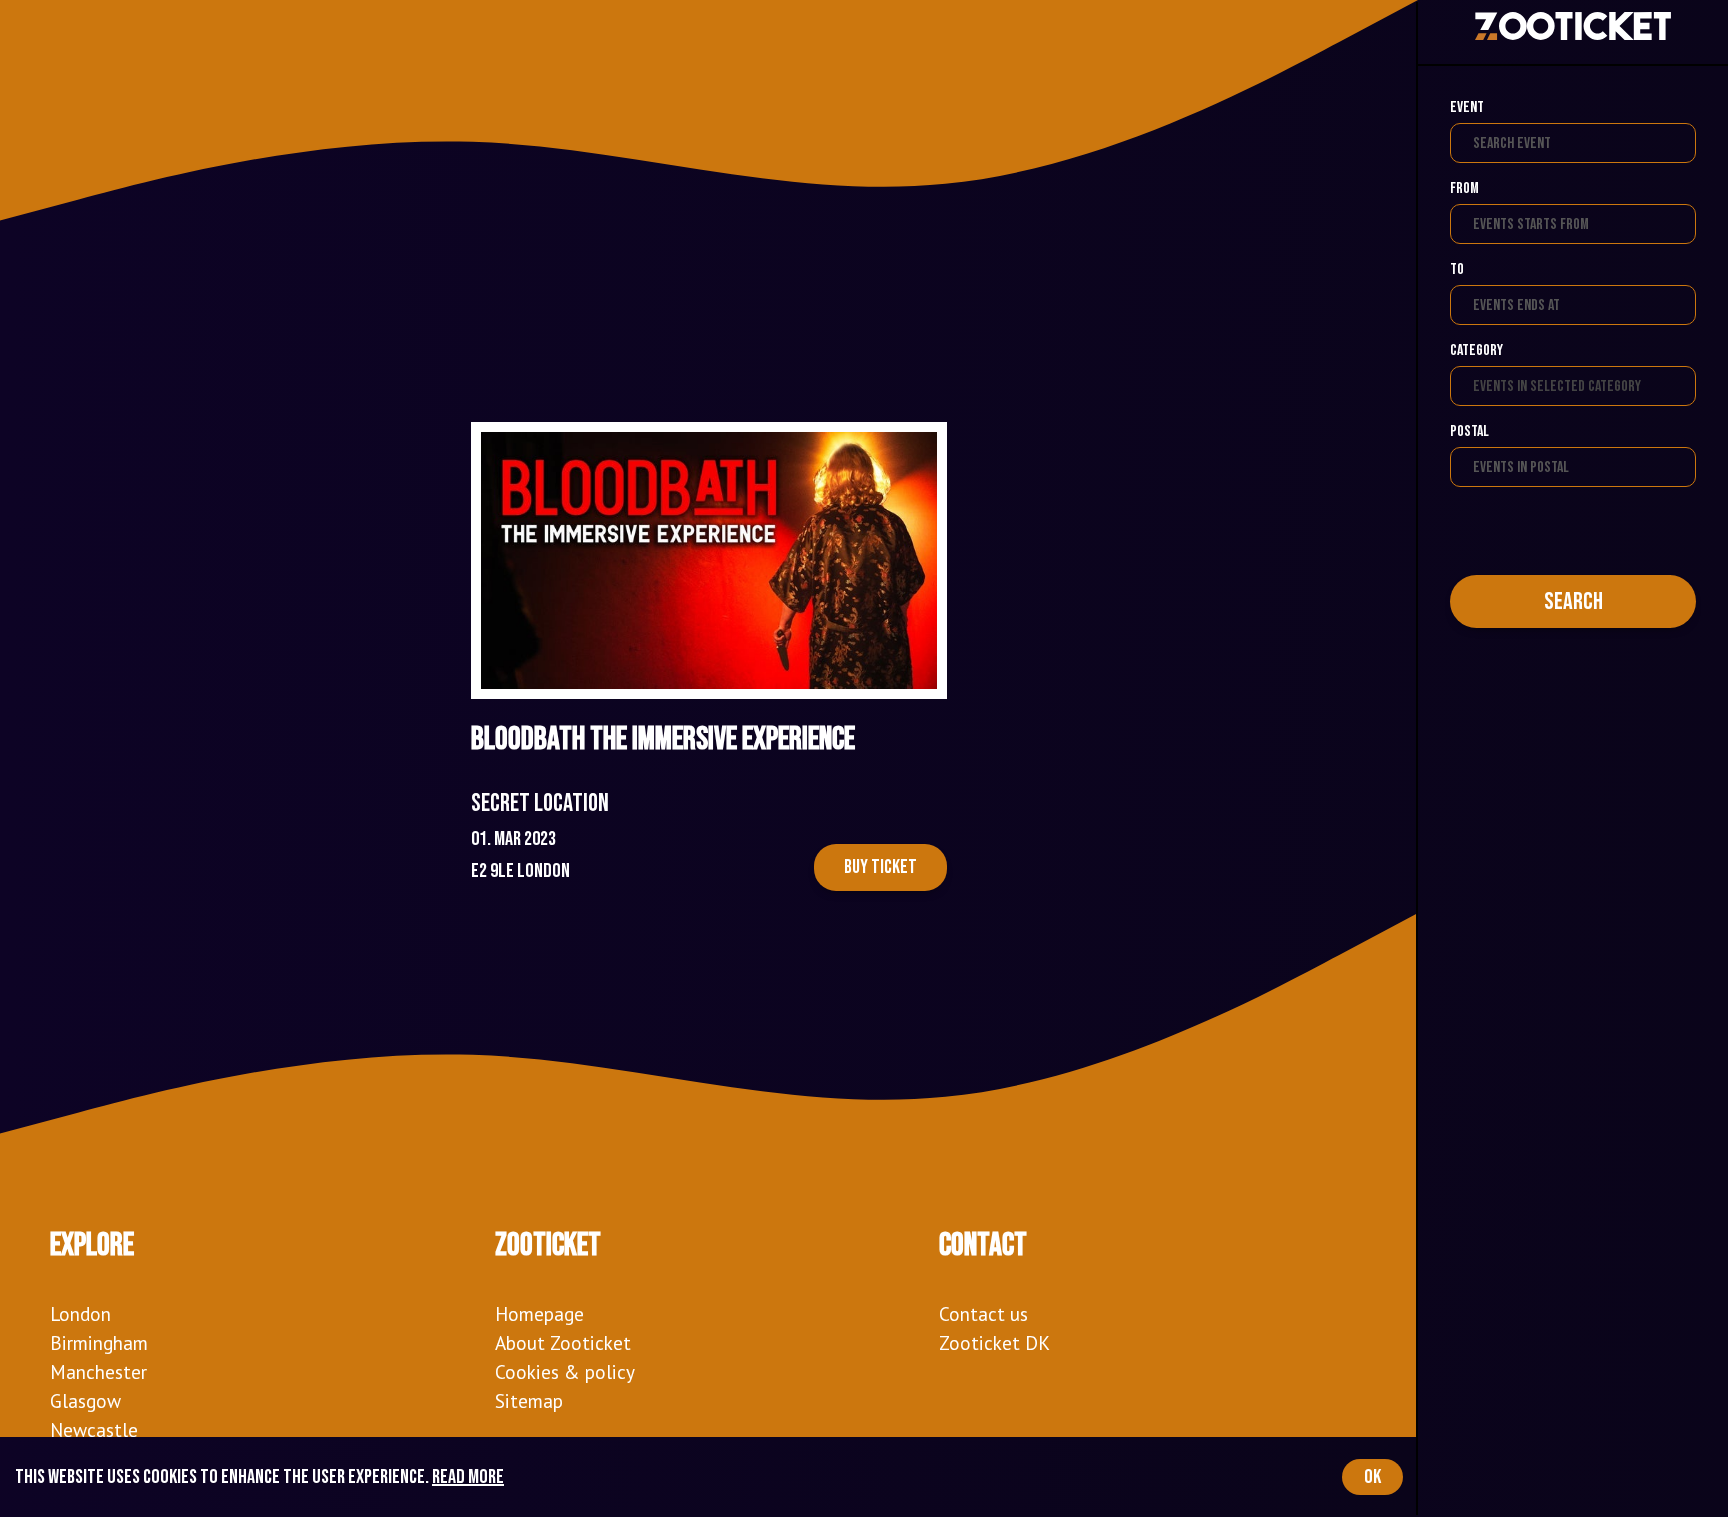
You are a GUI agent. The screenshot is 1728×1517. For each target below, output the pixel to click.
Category (1476, 350)
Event (1467, 107)
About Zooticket (563, 1342)
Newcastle (94, 1429)
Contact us (983, 1313)
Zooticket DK (994, 1342)
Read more (468, 1477)
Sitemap (529, 1400)
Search (1573, 601)
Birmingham (99, 1342)
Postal (1469, 431)
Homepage (539, 1313)
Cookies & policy (565, 1371)
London (80, 1313)
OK (1372, 1477)
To (1457, 269)
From (1464, 188)
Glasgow (85, 1400)
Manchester (98, 1371)
